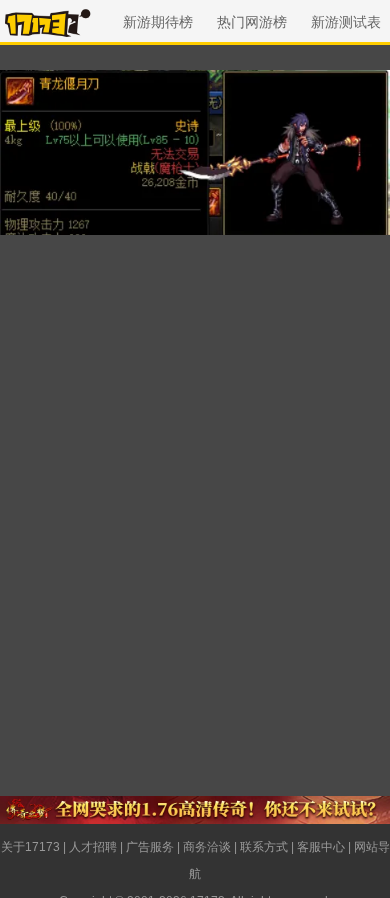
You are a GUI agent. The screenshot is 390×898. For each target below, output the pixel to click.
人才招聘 (93, 847)
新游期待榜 (158, 22)
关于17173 (30, 847)
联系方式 (264, 847)
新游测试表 (346, 22)
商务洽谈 (207, 847)
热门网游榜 (252, 22)
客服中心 (321, 847)
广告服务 (150, 847)
